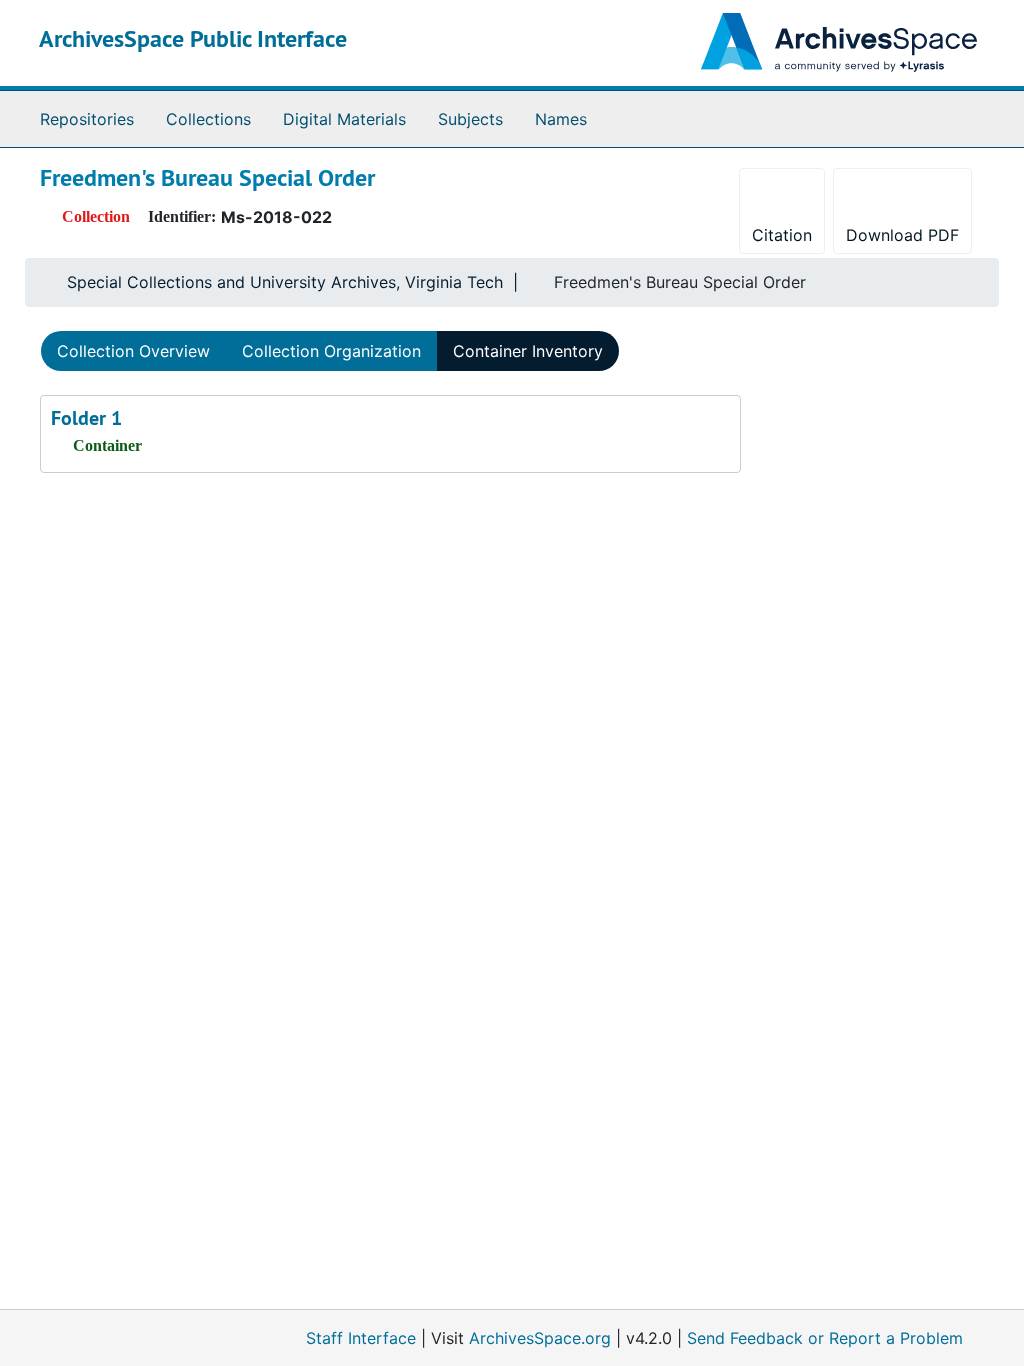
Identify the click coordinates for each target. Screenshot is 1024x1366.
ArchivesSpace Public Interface (193, 38)
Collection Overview (133, 351)
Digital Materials (344, 119)
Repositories (87, 119)
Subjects (470, 119)
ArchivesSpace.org (540, 1338)
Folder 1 (86, 418)
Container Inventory (528, 351)
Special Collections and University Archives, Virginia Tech (285, 282)
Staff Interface (361, 1338)
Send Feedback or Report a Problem (825, 1338)
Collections (208, 119)
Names (561, 119)
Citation (782, 235)
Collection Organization (331, 351)
